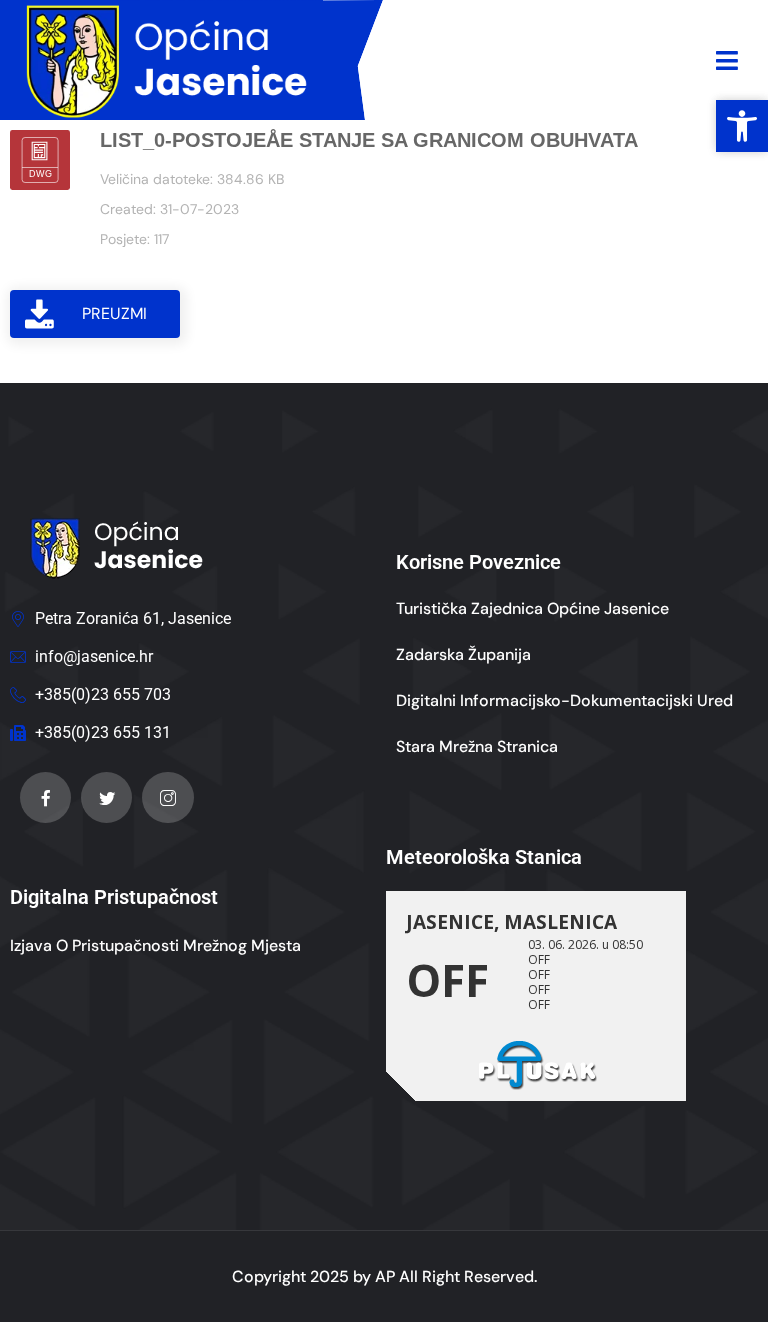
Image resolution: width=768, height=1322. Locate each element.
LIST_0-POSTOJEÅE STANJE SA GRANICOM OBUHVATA (369, 140)
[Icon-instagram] (167, 797)
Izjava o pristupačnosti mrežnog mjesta (155, 945)
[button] (742, 126)
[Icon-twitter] (106, 797)
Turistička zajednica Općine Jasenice (532, 608)
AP (385, 1276)
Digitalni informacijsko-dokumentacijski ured (564, 700)
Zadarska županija (463, 654)
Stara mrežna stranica (477, 746)
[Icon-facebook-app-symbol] (45, 797)
